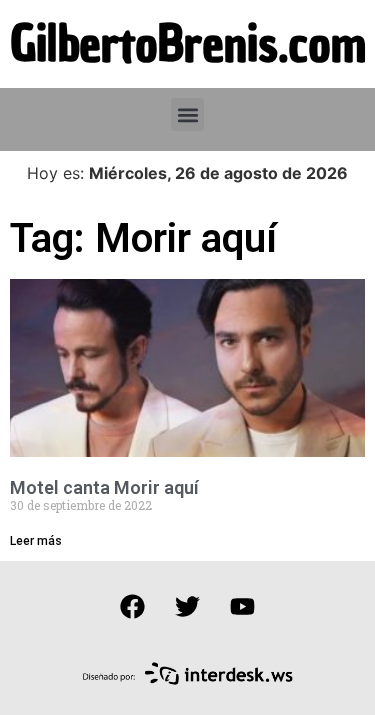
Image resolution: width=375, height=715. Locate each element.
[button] (187, 114)
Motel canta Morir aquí (104, 487)
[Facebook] (133, 606)
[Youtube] (243, 606)
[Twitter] (188, 606)
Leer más (36, 541)
